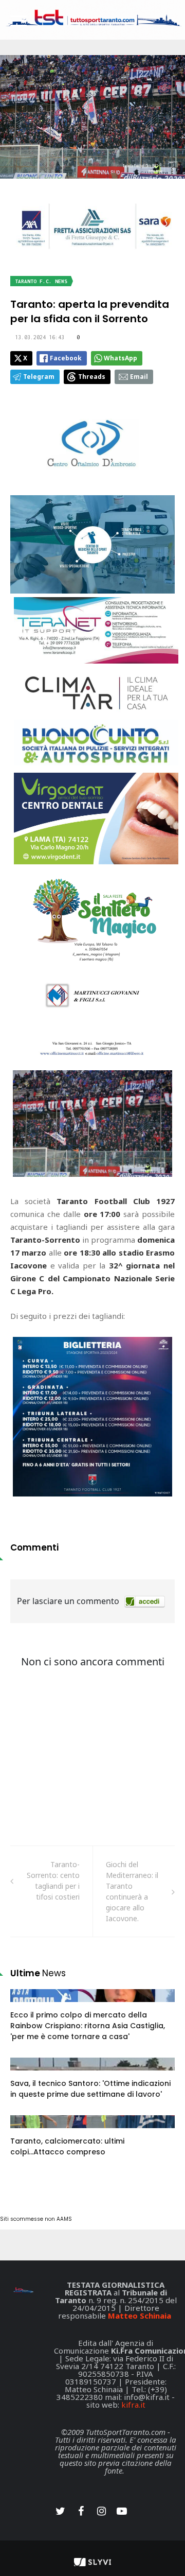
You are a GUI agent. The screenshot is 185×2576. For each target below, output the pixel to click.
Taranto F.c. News (41, 281)
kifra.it (133, 2405)
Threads (92, 377)
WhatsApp (121, 358)
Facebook (66, 358)
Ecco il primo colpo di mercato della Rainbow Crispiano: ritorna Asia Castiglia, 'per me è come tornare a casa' (88, 2026)
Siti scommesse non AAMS (36, 2219)
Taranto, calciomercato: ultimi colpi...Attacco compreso (67, 2146)
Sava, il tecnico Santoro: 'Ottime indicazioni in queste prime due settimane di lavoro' (90, 2089)
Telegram (39, 377)
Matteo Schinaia (140, 2316)
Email (139, 377)
